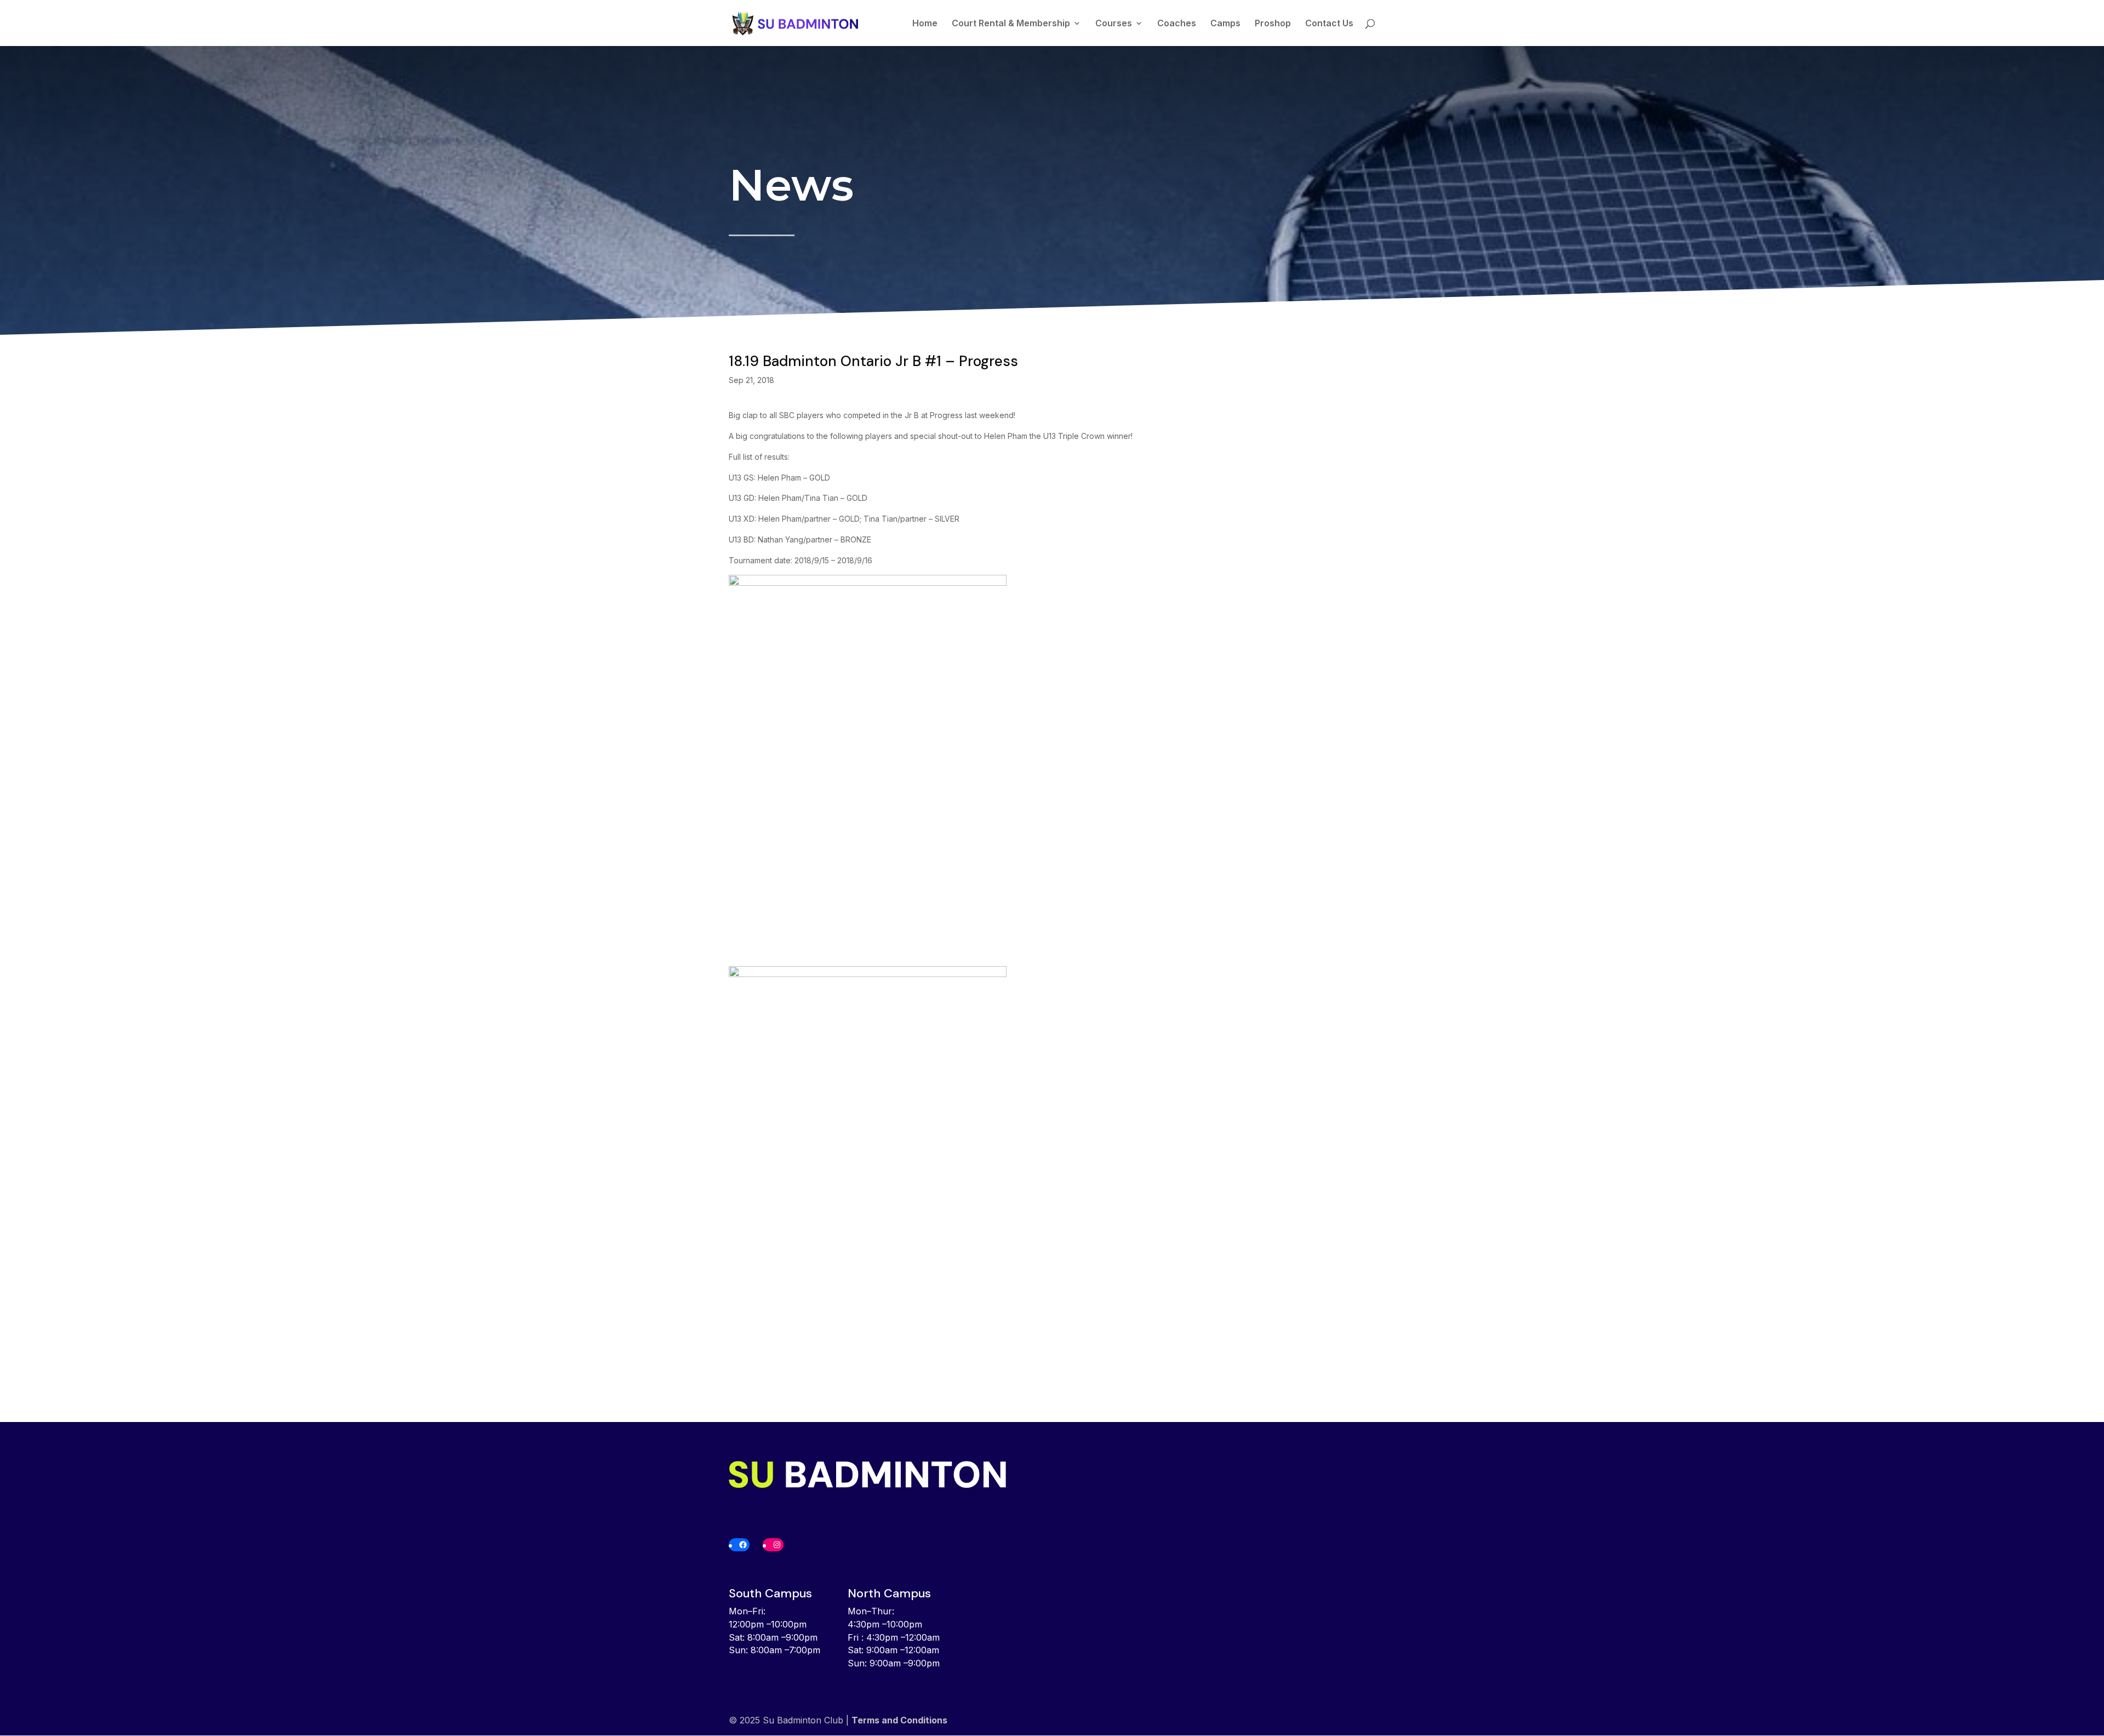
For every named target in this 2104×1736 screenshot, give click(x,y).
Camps (1225, 24)
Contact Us (1329, 24)
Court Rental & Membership (1011, 24)
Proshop (1273, 24)
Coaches (1177, 24)
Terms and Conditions (899, 1720)
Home (925, 24)
